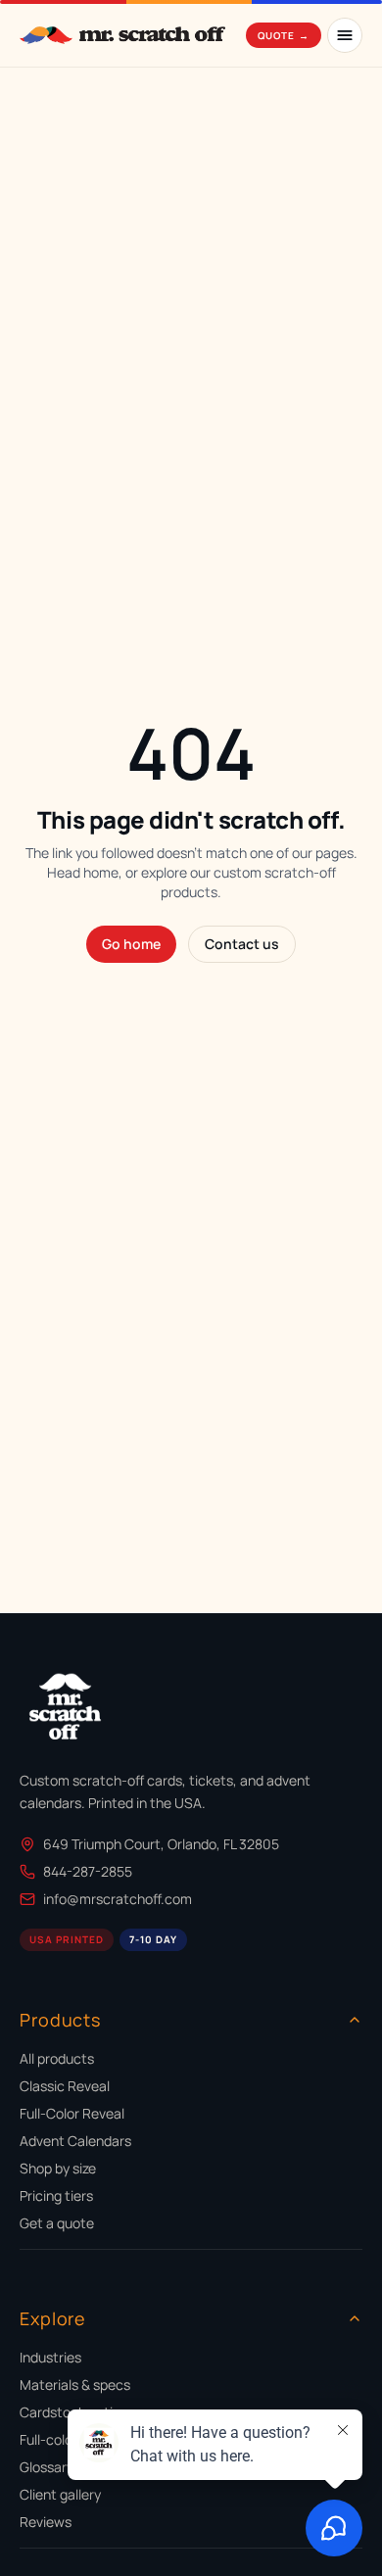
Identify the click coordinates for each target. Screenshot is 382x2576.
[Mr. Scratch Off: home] (122, 35)
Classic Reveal (65, 2086)
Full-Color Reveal (72, 2113)
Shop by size (58, 2168)
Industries (50, 2357)
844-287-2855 (88, 1871)
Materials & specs (75, 2385)
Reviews (46, 2522)
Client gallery (60, 2494)
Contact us (242, 944)
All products (57, 2058)
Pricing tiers (56, 2195)
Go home (131, 944)
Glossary (47, 2467)
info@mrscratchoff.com (118, 1899)
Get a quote (57, 2223)
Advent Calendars (75, 2141)
